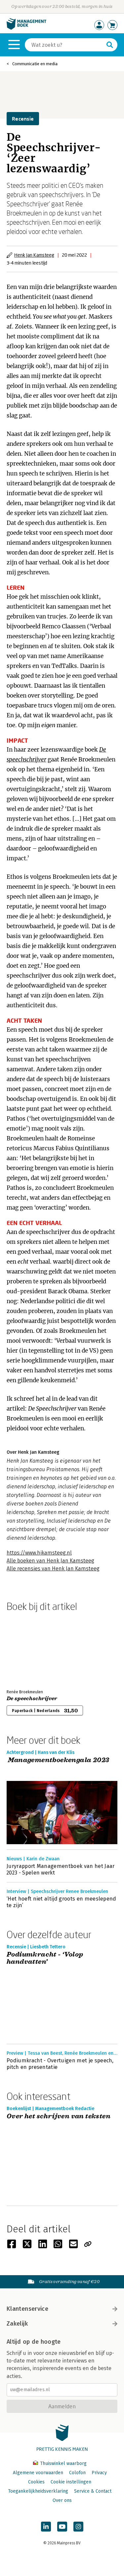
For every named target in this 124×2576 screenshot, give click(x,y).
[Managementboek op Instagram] (78, 2527)
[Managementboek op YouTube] (62, 2527)
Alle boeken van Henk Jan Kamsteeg (50, 1561)
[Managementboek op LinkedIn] (46, 2527)
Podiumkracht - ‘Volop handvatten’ (45, 1958)
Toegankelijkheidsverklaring (38, 2491)
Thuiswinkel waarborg (63, 2463)
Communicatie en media (35, 64)
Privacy (99, 2473)
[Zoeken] (110, 45)
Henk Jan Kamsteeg (34, 255)
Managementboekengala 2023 (58, 1760)
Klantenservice (27, 2309)
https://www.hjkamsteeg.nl (39, 1553)
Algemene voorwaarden (38, 2473)
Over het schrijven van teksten (59, 2117)
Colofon (77, 2473)
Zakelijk (17, 2324)
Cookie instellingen (71, 2482)
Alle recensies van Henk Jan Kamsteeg (53, 1569)
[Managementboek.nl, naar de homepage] (26, 28)
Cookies (36, 2482)
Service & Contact (93, 2491)
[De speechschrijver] (30, 1649)
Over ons (62, 2500)
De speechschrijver (32, 1699)
